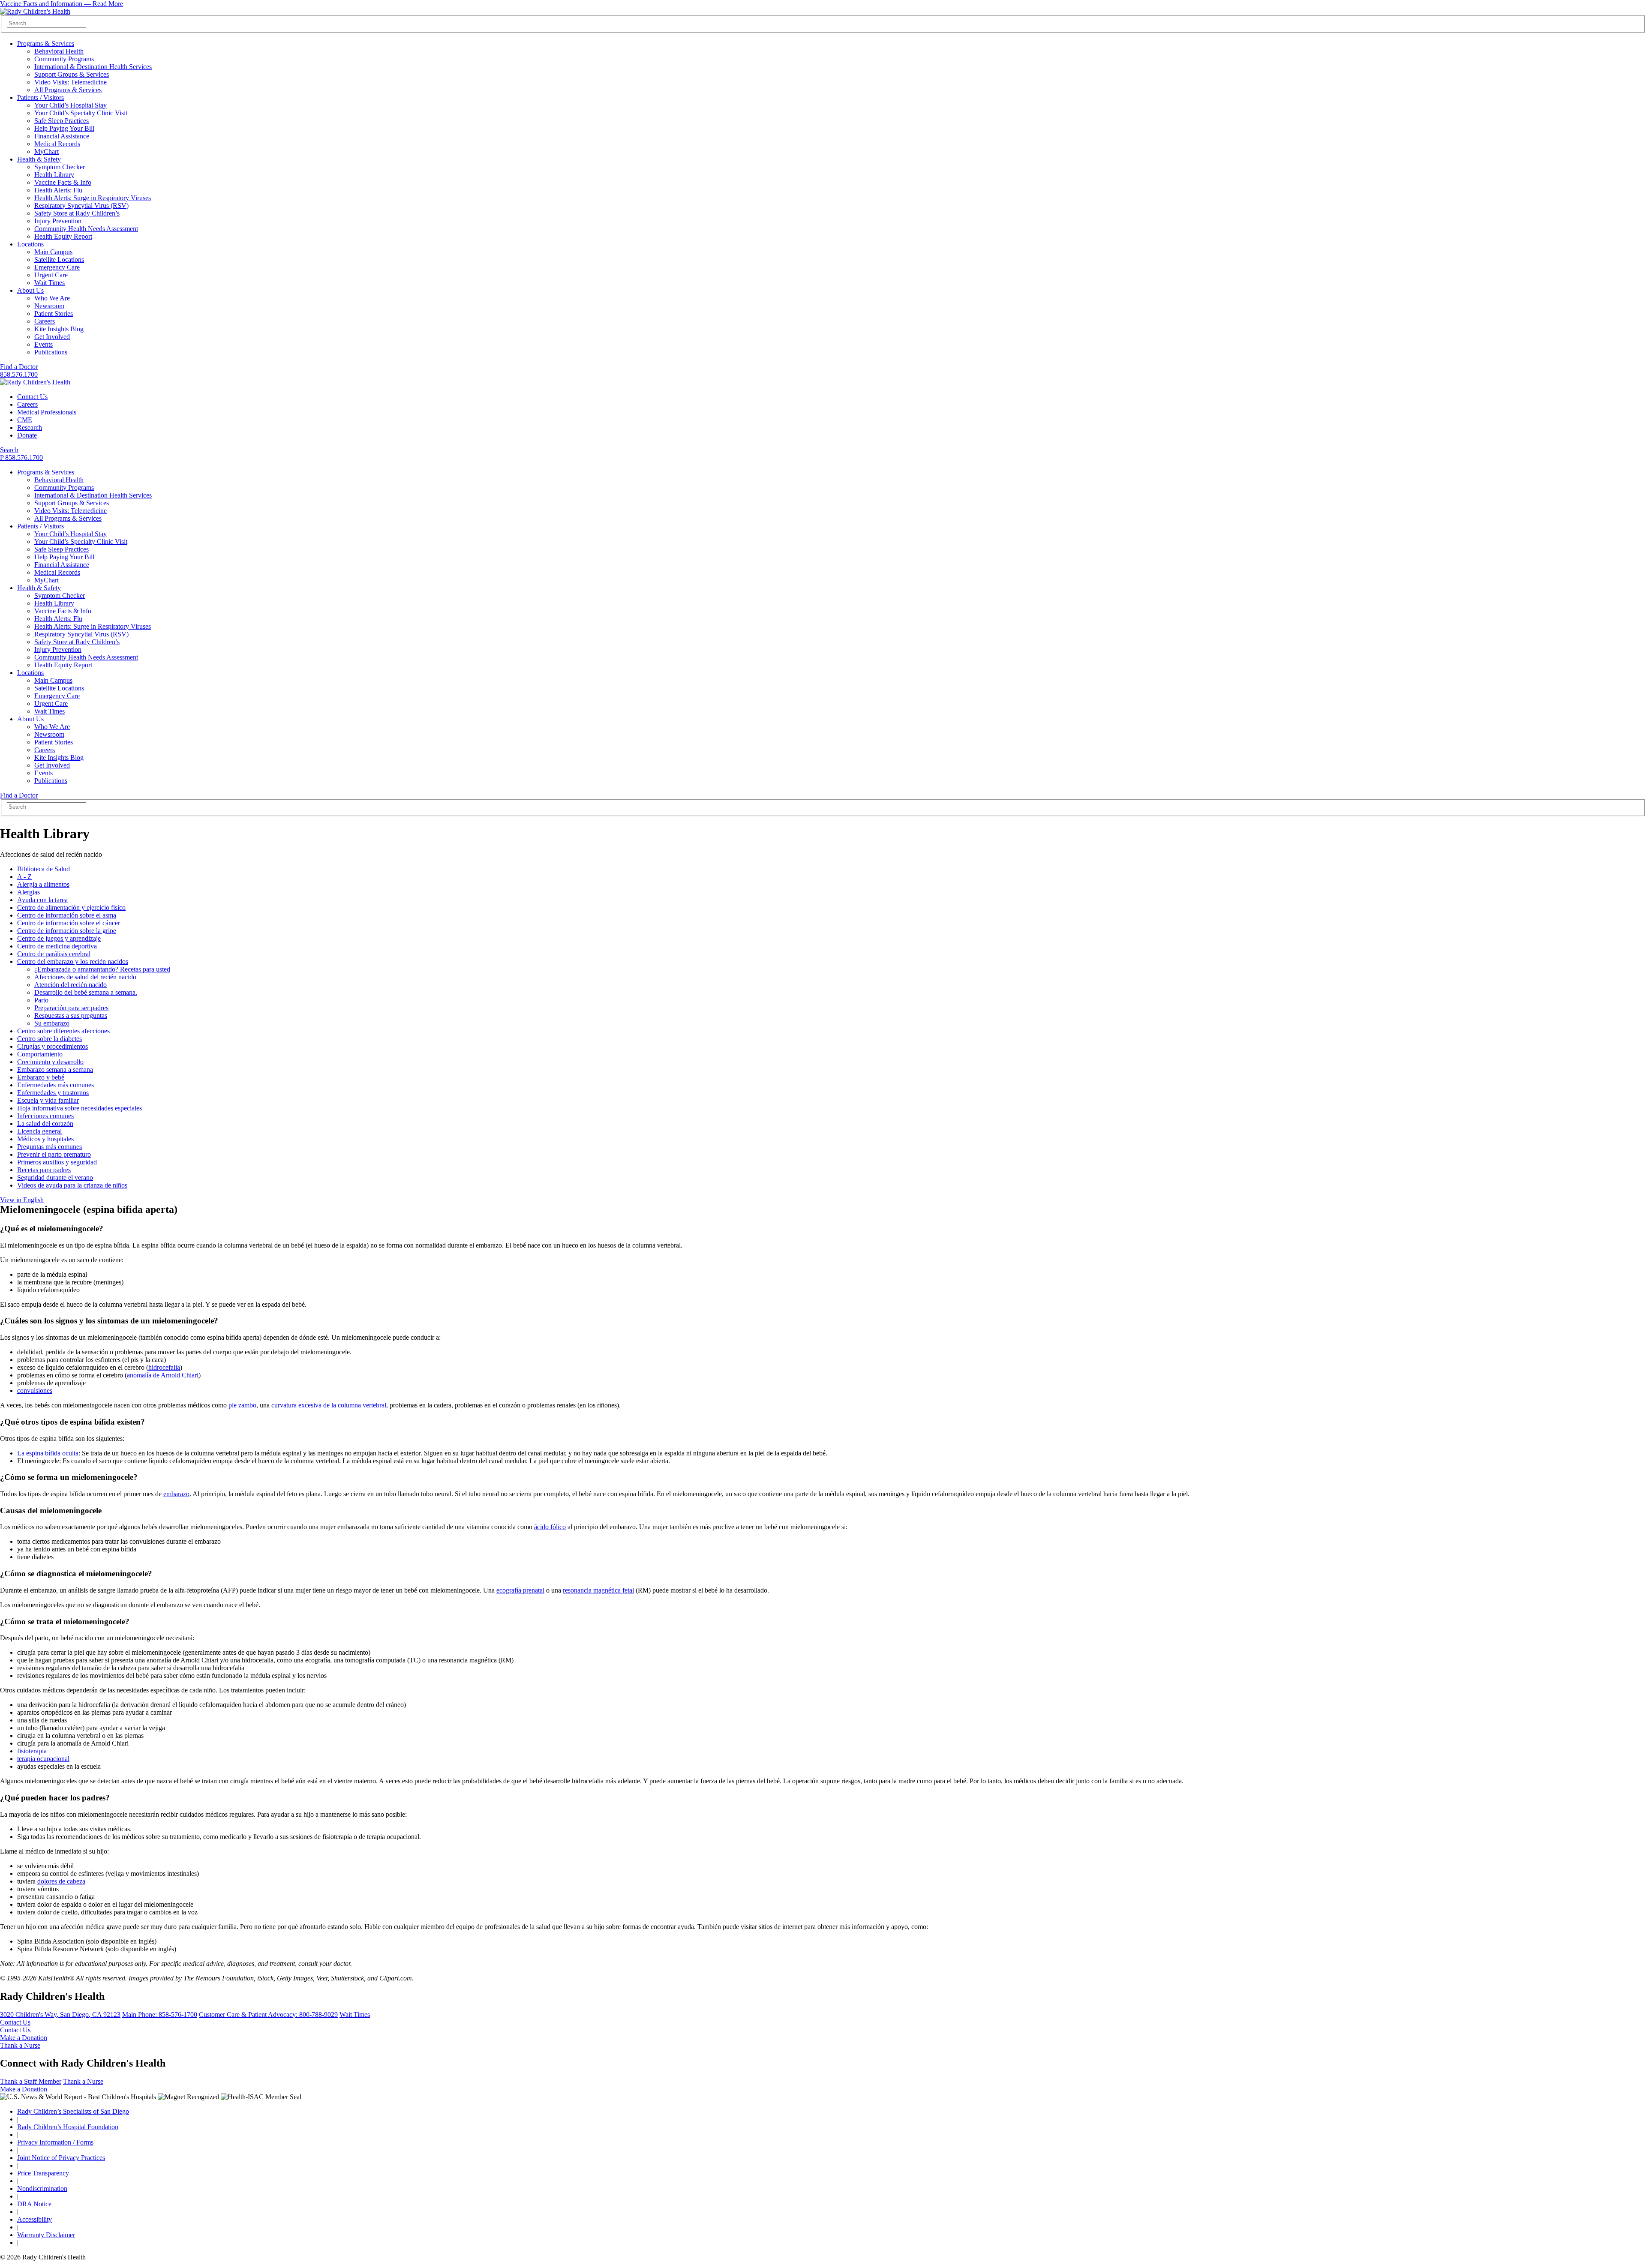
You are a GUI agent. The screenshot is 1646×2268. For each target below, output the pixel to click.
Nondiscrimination (42, 2188)
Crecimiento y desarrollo (50, 1062)
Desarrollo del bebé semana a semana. (86, 992)
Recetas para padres (44, 1170)
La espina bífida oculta (48, 1453)
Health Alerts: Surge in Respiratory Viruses (93, 198)
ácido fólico (550, 1527)
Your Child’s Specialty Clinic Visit (81, 113)
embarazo (176, 1494)
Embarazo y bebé (41, 1077)
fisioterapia (32, 1751)
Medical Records (57, 144)
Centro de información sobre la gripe (67, 931)
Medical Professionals (47, 412)
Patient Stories (54, 313)
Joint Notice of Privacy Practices (61, 2158)
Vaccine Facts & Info (63, 182)
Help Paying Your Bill (64, 128)
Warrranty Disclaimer (46, 2235)
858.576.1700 (19, 374)
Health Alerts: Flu (58, 190)
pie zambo (242, 1405)
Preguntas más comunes (50, 1147)
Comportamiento (40, 1054)
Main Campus (53, 252)
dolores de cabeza (61, 1881)
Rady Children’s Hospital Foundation (68, 2127)
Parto (41, 1000)
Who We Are (52, 298)
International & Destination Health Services (93, 67)
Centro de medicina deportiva (57, 946)
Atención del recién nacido (71, 985)
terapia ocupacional (43, 1759)
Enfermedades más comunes (56, 1085)
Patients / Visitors (41, 97)
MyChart (47, 151)
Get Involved (52, 337)
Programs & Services (46, 43)
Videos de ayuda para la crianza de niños (72, 1185)
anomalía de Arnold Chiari (163, 1375)
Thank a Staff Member (31, 2081)
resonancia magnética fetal (598, 1590)
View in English (22, 1200)
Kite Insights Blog (59, 329)
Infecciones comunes (45, 1116)
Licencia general (39, 1131)
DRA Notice (34, 2204)
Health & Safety (39, 159)
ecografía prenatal (520, 1590)
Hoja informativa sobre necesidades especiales (80, 1108)
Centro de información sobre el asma (67, 915)
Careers (45, 321)
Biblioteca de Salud (44, 869)
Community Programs (64, 59)
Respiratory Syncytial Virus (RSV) (81, 205)
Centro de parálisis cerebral (54, 954)
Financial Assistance (62, 136)
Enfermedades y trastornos (53, 1093)
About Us (30, 290)
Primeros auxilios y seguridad (57, 1162)
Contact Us (32, 397)
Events (44, 344)
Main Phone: (160, 2014)
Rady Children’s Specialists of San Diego (73, 2111)
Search (9, 450)
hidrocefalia (164, 1367)
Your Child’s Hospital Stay (71, 105)
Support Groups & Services (72, 74)
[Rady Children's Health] (35, 382)
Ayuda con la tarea (42, 900)
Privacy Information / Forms (55, 2142)
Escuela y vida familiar (48, 1100)
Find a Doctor (19, 367)
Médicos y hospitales (45, 1139)
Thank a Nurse (20, 2045)
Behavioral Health (59, 51)
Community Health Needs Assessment (86, 229)
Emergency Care (57, 267)
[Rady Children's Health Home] (35, 11)
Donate (27, 435)
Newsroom (49, 306)
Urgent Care (51, 275)
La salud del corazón (45, 1123)
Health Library (54, 175)
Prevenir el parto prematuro (54, 1154)
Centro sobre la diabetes (50, 1039)
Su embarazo (52, 1023)
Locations (30, 244)
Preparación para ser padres (71, 1008)
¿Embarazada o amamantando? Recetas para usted (102, 969)
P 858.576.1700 (21, 457)
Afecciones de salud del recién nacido (85, 977)
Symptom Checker (60, 167)
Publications (51, 352)
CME (25, 420)
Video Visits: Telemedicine (71, 82)
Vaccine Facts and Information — (62, 4)
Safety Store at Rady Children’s (77, 213)
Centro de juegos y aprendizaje (59, 938)
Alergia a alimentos (43, 884)
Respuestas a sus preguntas (71, 1015)
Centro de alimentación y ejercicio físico (71, 907)
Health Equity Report (63, 236)
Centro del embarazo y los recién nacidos (73, 961)
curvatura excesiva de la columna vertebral (329, 1405)
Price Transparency (43, 2173)
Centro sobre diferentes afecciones (63, 1031)
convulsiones (35, 1390)
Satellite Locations (59, 259)
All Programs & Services (68, 90)
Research (30, 427)
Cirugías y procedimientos (53, 1046)
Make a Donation (24, 2038)
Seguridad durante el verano (55, 1177)
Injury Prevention (58, 221)
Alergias (29, 892)
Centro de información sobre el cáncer (69, 923)
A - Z (24, 877)
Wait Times (50, 283)
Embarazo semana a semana (55, 1069)
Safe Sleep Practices (62, 121)
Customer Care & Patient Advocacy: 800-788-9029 (268, 2014)
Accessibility (35, 2219)
